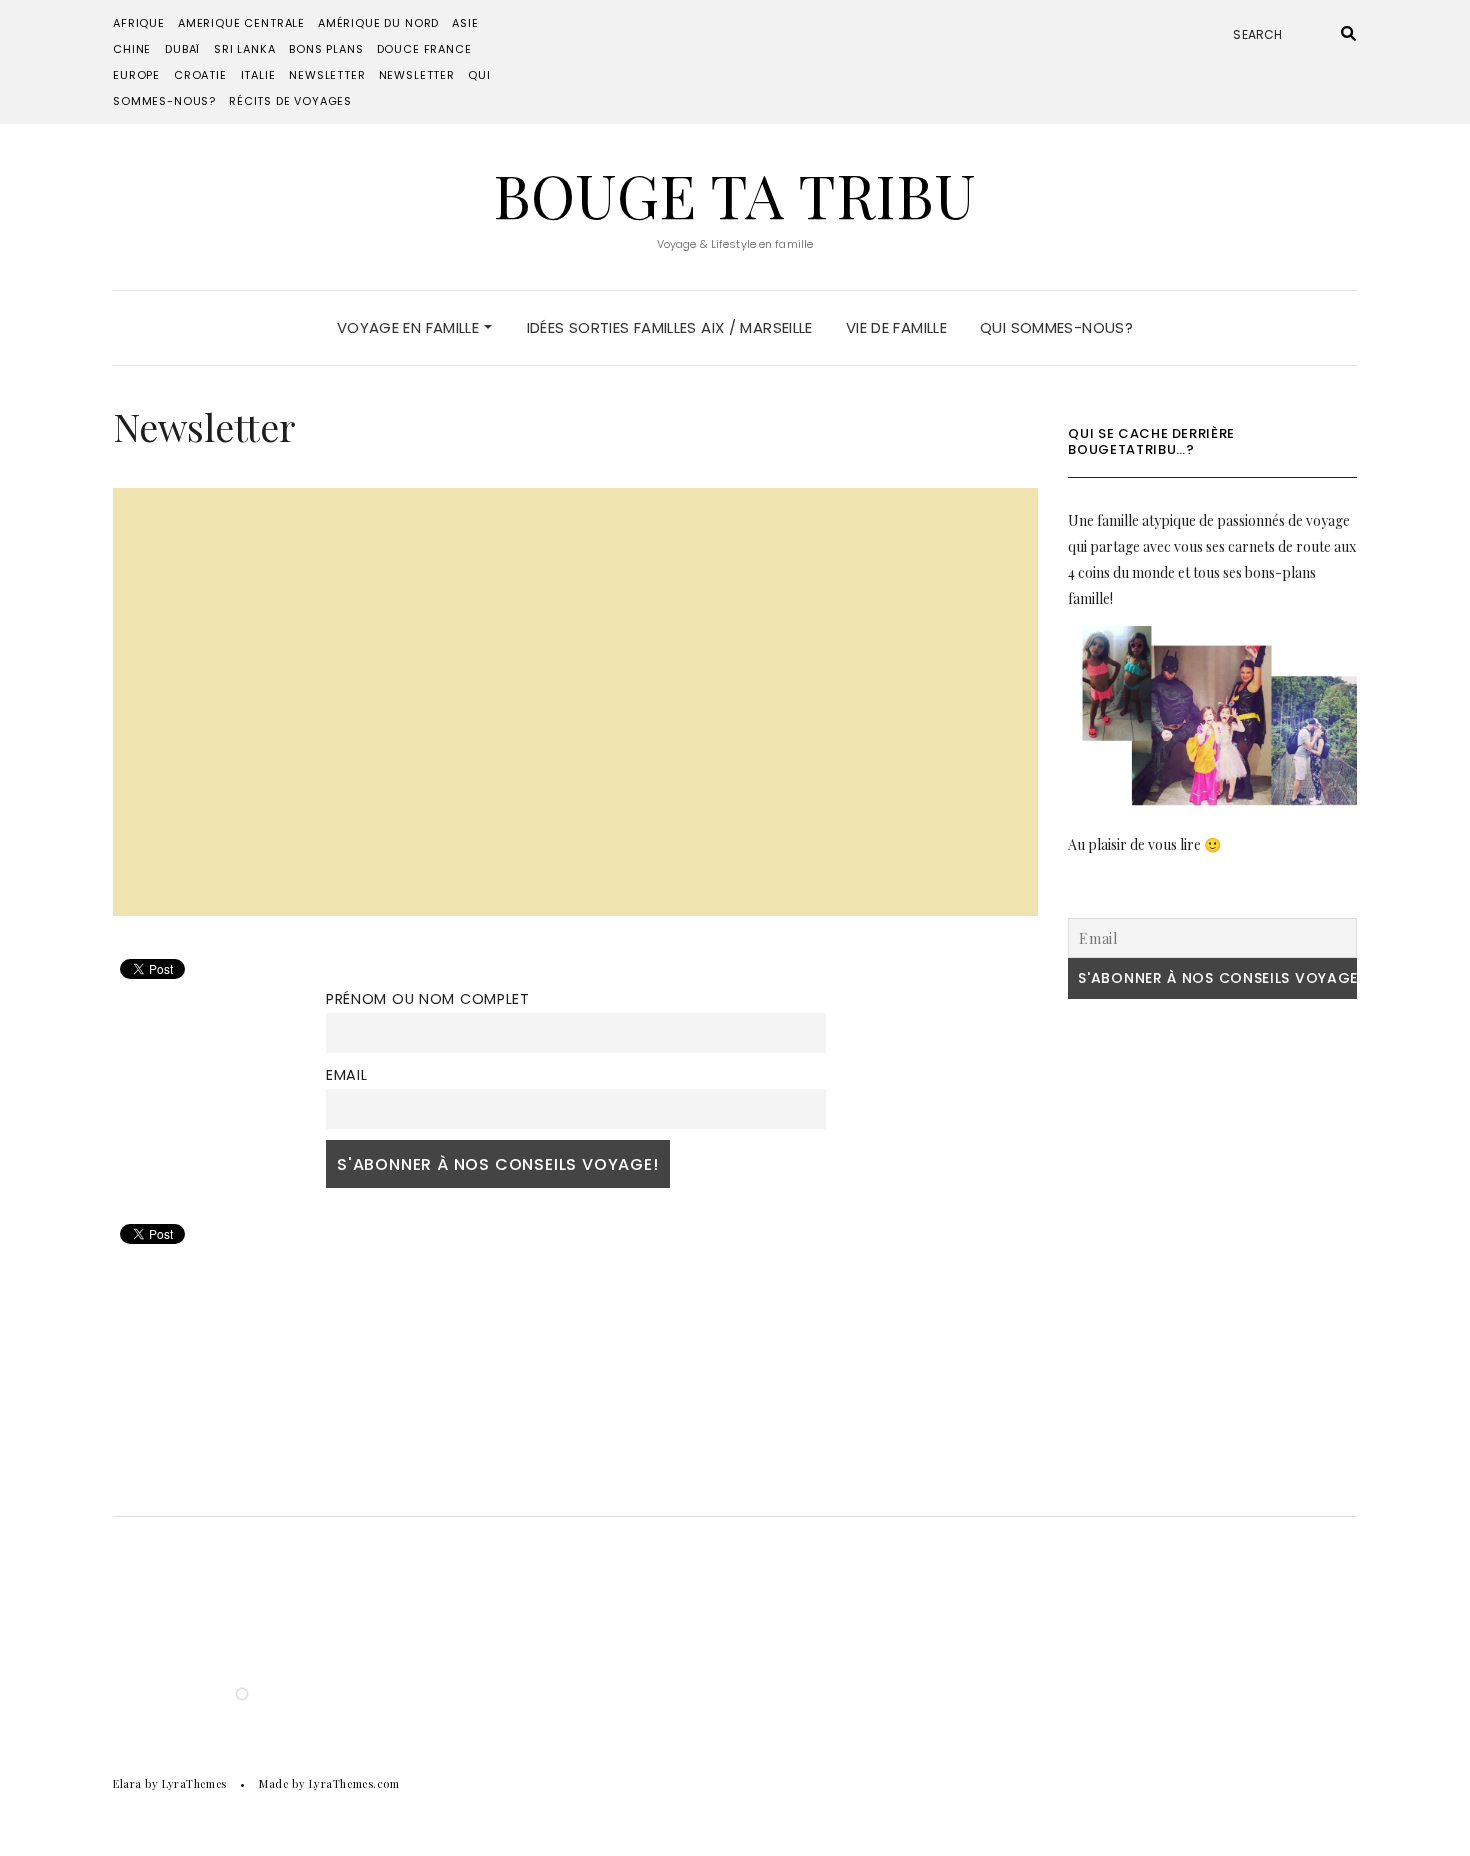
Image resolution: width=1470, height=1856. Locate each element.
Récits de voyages (290, 101)
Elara (127, 1783)
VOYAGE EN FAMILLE (410, 327)
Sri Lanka (244, 49)
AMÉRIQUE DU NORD (378, 23)
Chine (132, 49)
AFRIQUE (139, 23)
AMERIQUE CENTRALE (241, 23)
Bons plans (326, 49)
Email (347, 1075)
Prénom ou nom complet (428, 999)
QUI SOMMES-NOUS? (1056, 327)
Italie (258, 75)
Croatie (200, 75)
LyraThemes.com (354, 1783)
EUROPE (136, 75)
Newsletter (327, 75)
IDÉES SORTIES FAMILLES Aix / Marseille (670, 327)
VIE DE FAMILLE (896, 327)
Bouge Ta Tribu (734, 194)
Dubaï (182, 49)
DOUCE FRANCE (424, 49)
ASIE (465, 23)
